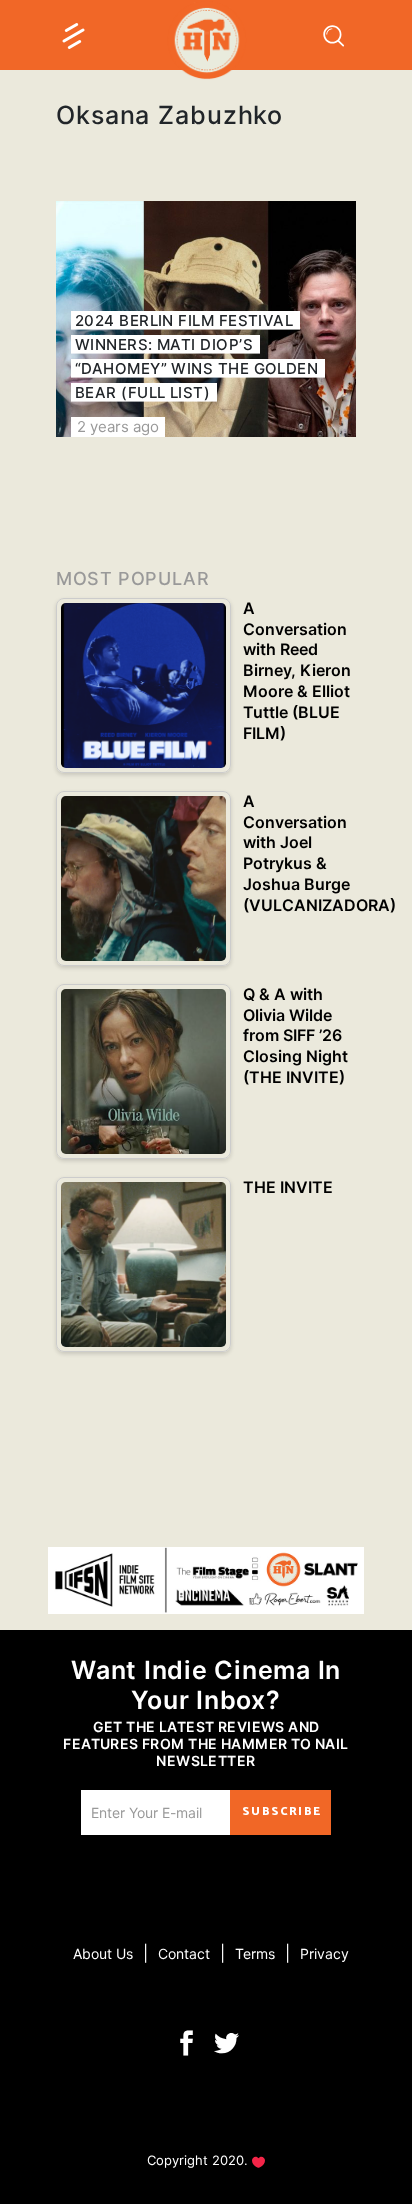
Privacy (324, 1953)
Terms (255, 1953)
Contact (184, 1953)
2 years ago (118, 426)
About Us (103, 1953)
